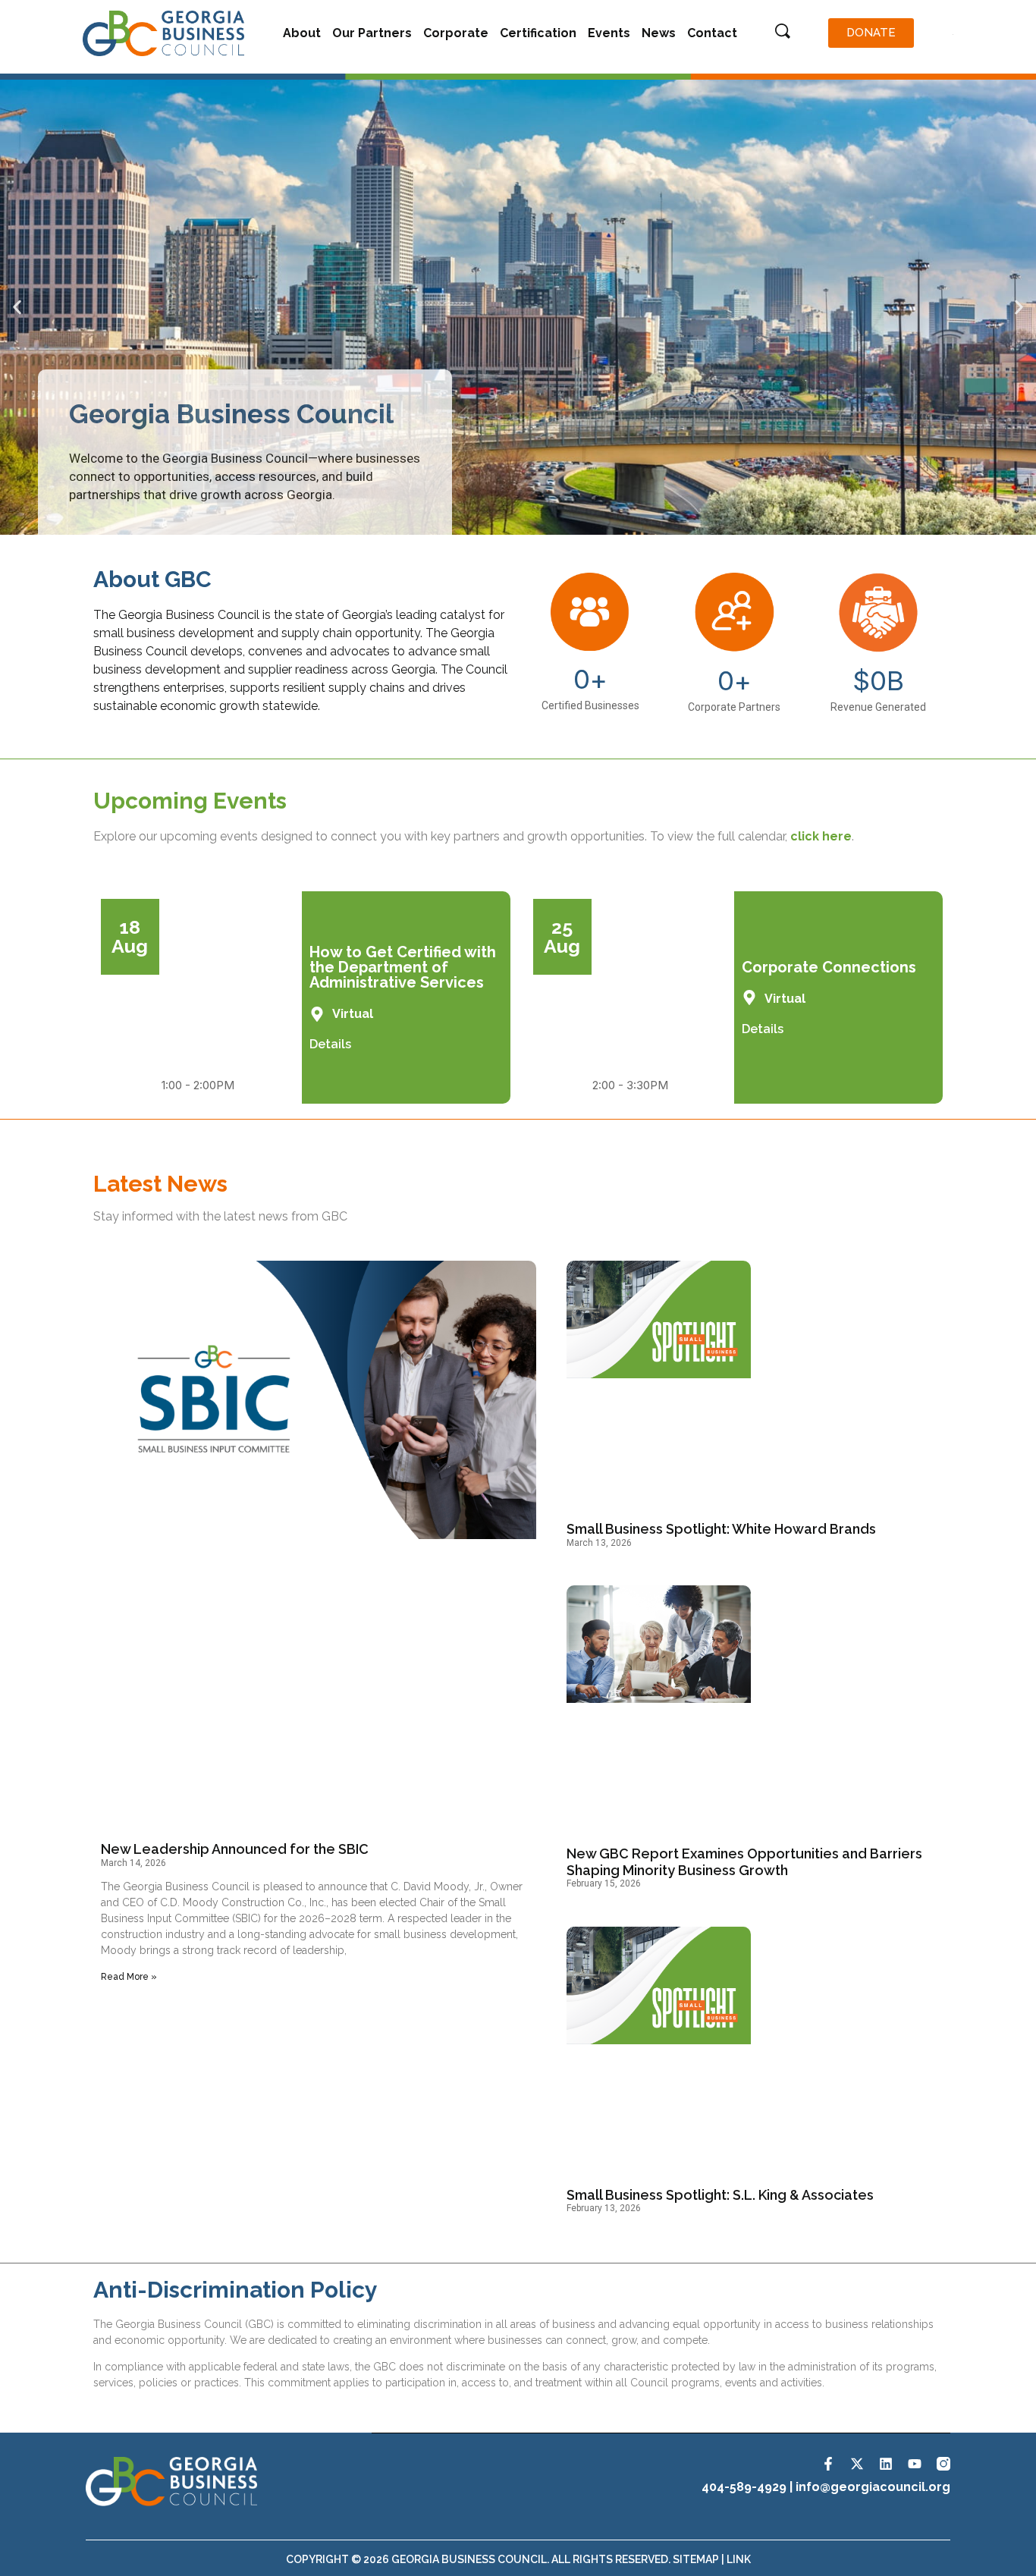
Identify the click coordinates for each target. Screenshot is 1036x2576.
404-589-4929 (744, 2487)
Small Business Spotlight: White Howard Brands (721, 1529)
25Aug (562, 936)
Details (330, 1044)
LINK (739, 2559)
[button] (17, 308)
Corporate (456, 33)
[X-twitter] (857, 2464)
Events (609, 33)
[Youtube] (915, 2464)
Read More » (129, 1977)
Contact (712, 33)
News (659, 33)
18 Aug (130, 936)
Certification (538, 33)
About (302, 33)
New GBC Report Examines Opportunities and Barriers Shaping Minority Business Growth (744, 1862)
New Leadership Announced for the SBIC (235, 1849)
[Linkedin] (886, 2464)
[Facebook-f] (828, 2464)
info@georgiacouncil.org (873, 2487)
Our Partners (372, 33)
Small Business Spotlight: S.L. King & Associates (720, 2195)
